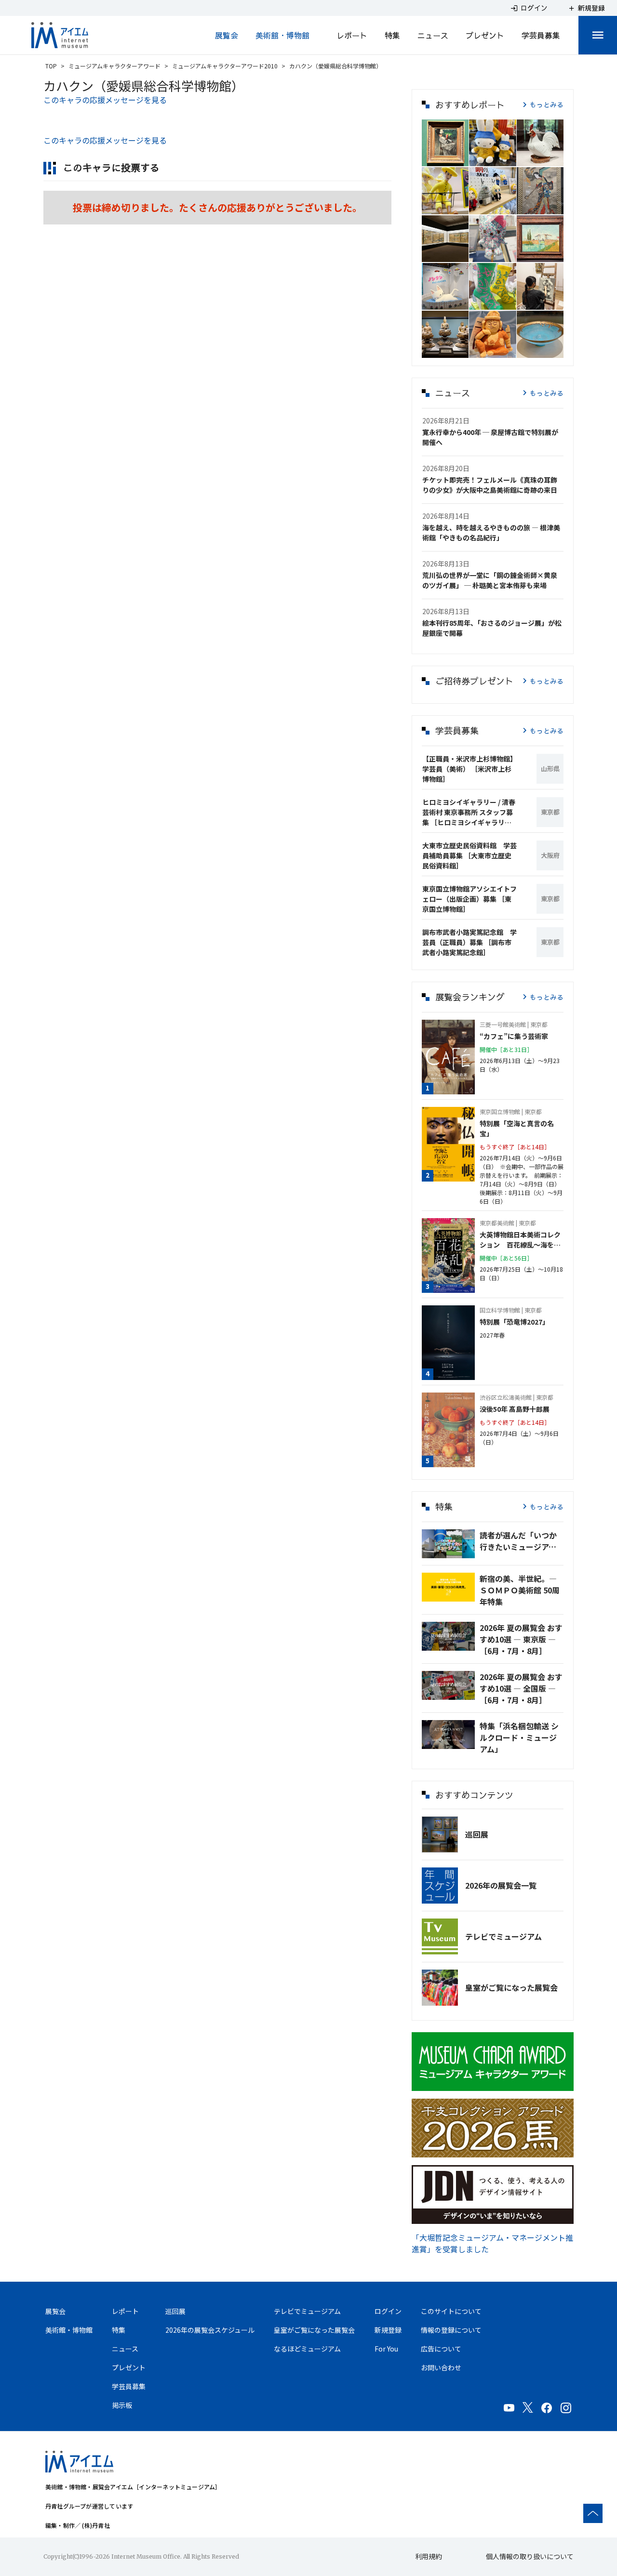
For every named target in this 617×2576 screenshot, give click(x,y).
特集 (392, 35)
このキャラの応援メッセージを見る (105, 100)
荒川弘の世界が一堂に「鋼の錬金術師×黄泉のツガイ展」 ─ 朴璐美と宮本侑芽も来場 (490, 580)
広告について (441, 2349)
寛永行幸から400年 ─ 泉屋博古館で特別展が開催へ (490, 437)
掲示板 (122, 2405)
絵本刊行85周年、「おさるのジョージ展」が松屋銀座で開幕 (492, 628)
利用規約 (429, 2556)
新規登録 (388, 2330)
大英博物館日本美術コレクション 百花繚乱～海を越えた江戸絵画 (520, 1240)
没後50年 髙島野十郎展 (515, 1409)
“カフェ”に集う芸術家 (514, 1036)
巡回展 (477, 1834)
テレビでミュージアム (503, 1936)
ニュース (433, 35)
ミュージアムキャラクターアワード (114, 66)
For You (386, 2349)
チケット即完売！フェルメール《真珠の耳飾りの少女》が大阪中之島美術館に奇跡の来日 (490, 485)
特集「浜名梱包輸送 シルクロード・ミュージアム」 (519, 1737)
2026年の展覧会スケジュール (210, 2330)
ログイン (388, 2311)
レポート (352, 35)
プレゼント (485, 35)
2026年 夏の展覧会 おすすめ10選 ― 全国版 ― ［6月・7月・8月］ (521, 1688)
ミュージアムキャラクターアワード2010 (225, 66)
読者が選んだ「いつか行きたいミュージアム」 (522, 1541)
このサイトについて (451, 2311)
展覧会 (227, 35)
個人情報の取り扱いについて (530, 2556)
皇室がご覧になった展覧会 (511, 1987)
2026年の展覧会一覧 (501, 1885)
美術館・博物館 (282, 35)
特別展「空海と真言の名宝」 (517, 1128)
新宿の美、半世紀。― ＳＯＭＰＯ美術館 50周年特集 (520, 1590)
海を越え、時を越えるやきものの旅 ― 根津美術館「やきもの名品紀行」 (491, 532)
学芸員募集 (541, 35)
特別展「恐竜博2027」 (514, 1322)
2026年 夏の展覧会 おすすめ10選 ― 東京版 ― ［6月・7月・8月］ (521, 1639)
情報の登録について (451, 2330)
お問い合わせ (441, 2367)
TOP (51, 66)
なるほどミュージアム (307, 2349)
